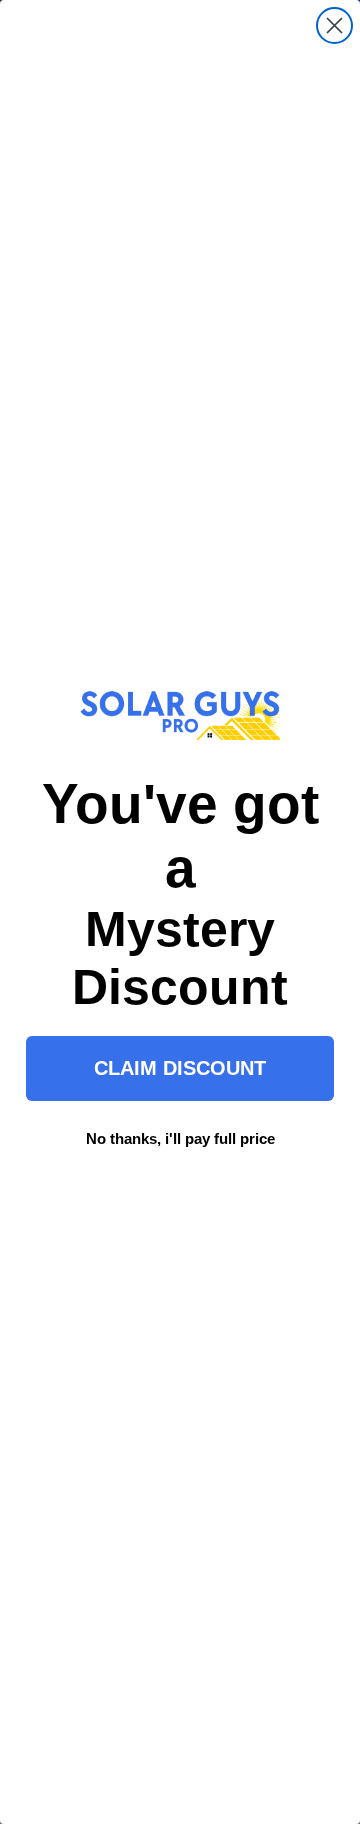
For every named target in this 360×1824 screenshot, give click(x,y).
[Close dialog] (334, 25)
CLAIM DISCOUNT (180, 1068)
